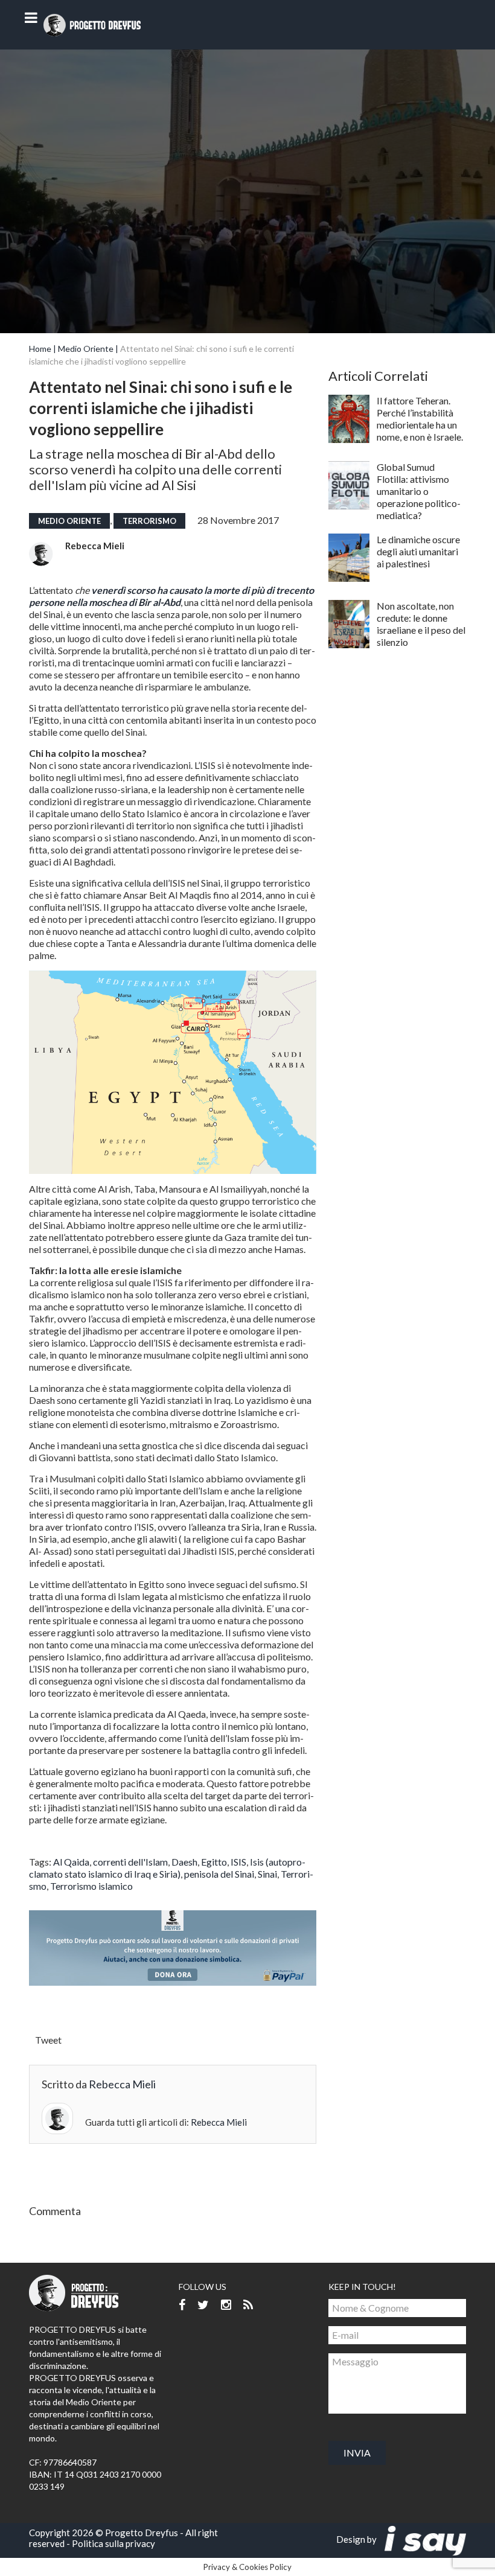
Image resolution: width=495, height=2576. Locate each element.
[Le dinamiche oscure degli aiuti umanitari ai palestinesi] (349, 558)
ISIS (238, 1862)
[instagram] (226, 2305)
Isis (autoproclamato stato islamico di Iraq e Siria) (167, 1868)
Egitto (214, 1862)
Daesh (184, 1862)
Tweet (48, 2040)
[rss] (248, 2305)
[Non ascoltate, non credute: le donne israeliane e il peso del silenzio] (349, 624)
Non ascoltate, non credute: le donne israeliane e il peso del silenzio (421, 624)
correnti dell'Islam (130, 1862)
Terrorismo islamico (91, 1886)
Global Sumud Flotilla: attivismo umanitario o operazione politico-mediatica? (419, 491)
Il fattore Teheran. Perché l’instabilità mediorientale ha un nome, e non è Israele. (420, 419)
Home (40, 349)
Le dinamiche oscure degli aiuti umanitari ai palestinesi (418, 551)
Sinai (267, 1874)
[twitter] (203, 2305)
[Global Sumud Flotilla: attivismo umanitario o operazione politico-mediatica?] (349, 485)
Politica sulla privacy (113, 2543)
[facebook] (182, 2305)
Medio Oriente (86, 349)
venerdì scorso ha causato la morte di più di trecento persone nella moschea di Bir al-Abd (171, 596)
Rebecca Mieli (95, 546)
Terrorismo (149, 521)
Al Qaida (71, 1862)
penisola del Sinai (219, 1874)
